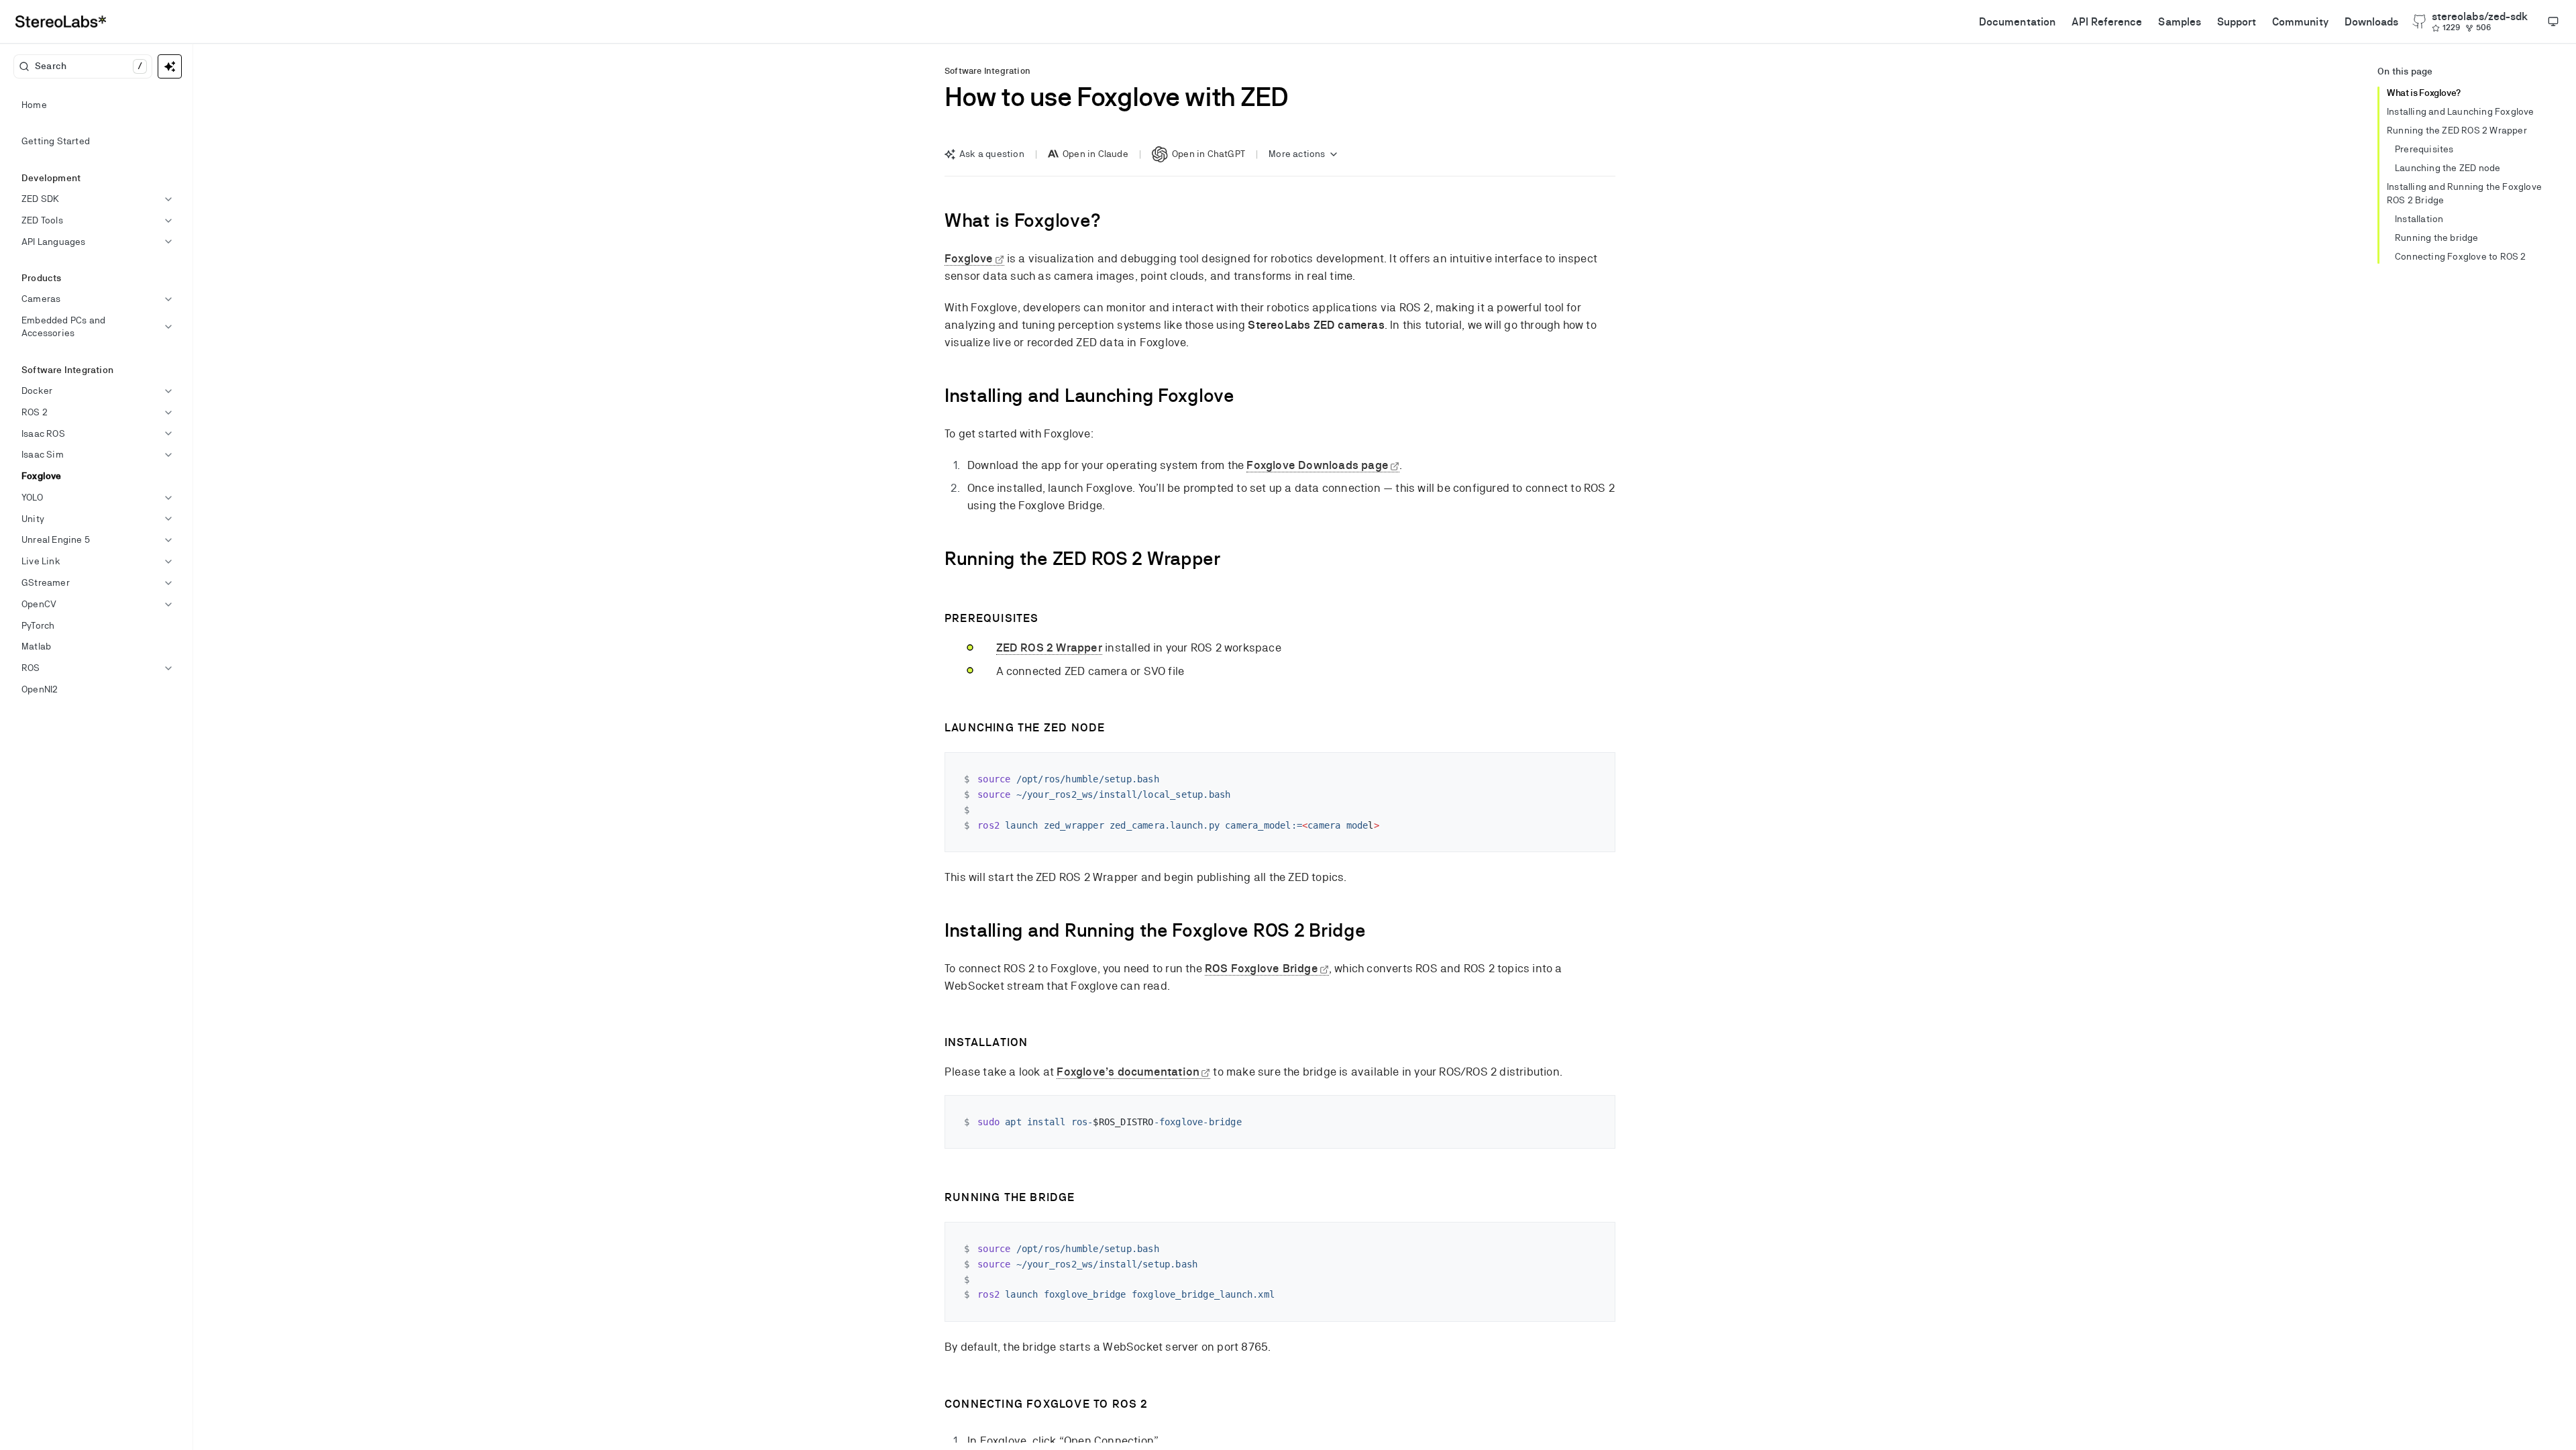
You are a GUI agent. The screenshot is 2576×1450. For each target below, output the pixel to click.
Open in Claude (1095, 154)
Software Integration (987, 71)
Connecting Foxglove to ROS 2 (2461, 256)
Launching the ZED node (2448, 168)
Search (89, 66)
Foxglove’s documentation (1128, 1072)
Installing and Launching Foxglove (2461, 111)
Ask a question (992, 154)
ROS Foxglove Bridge (1262, 968)
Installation (2419, 219)
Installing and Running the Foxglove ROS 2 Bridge (2464, 193)
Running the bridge (2437, 238)
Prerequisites (2424, 149)
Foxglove (969, 258)
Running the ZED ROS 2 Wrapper (2457, 130)
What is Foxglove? (2424, 93)
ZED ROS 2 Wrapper (1049, 648)
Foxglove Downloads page (1318, 465)
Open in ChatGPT (1209, 154)
